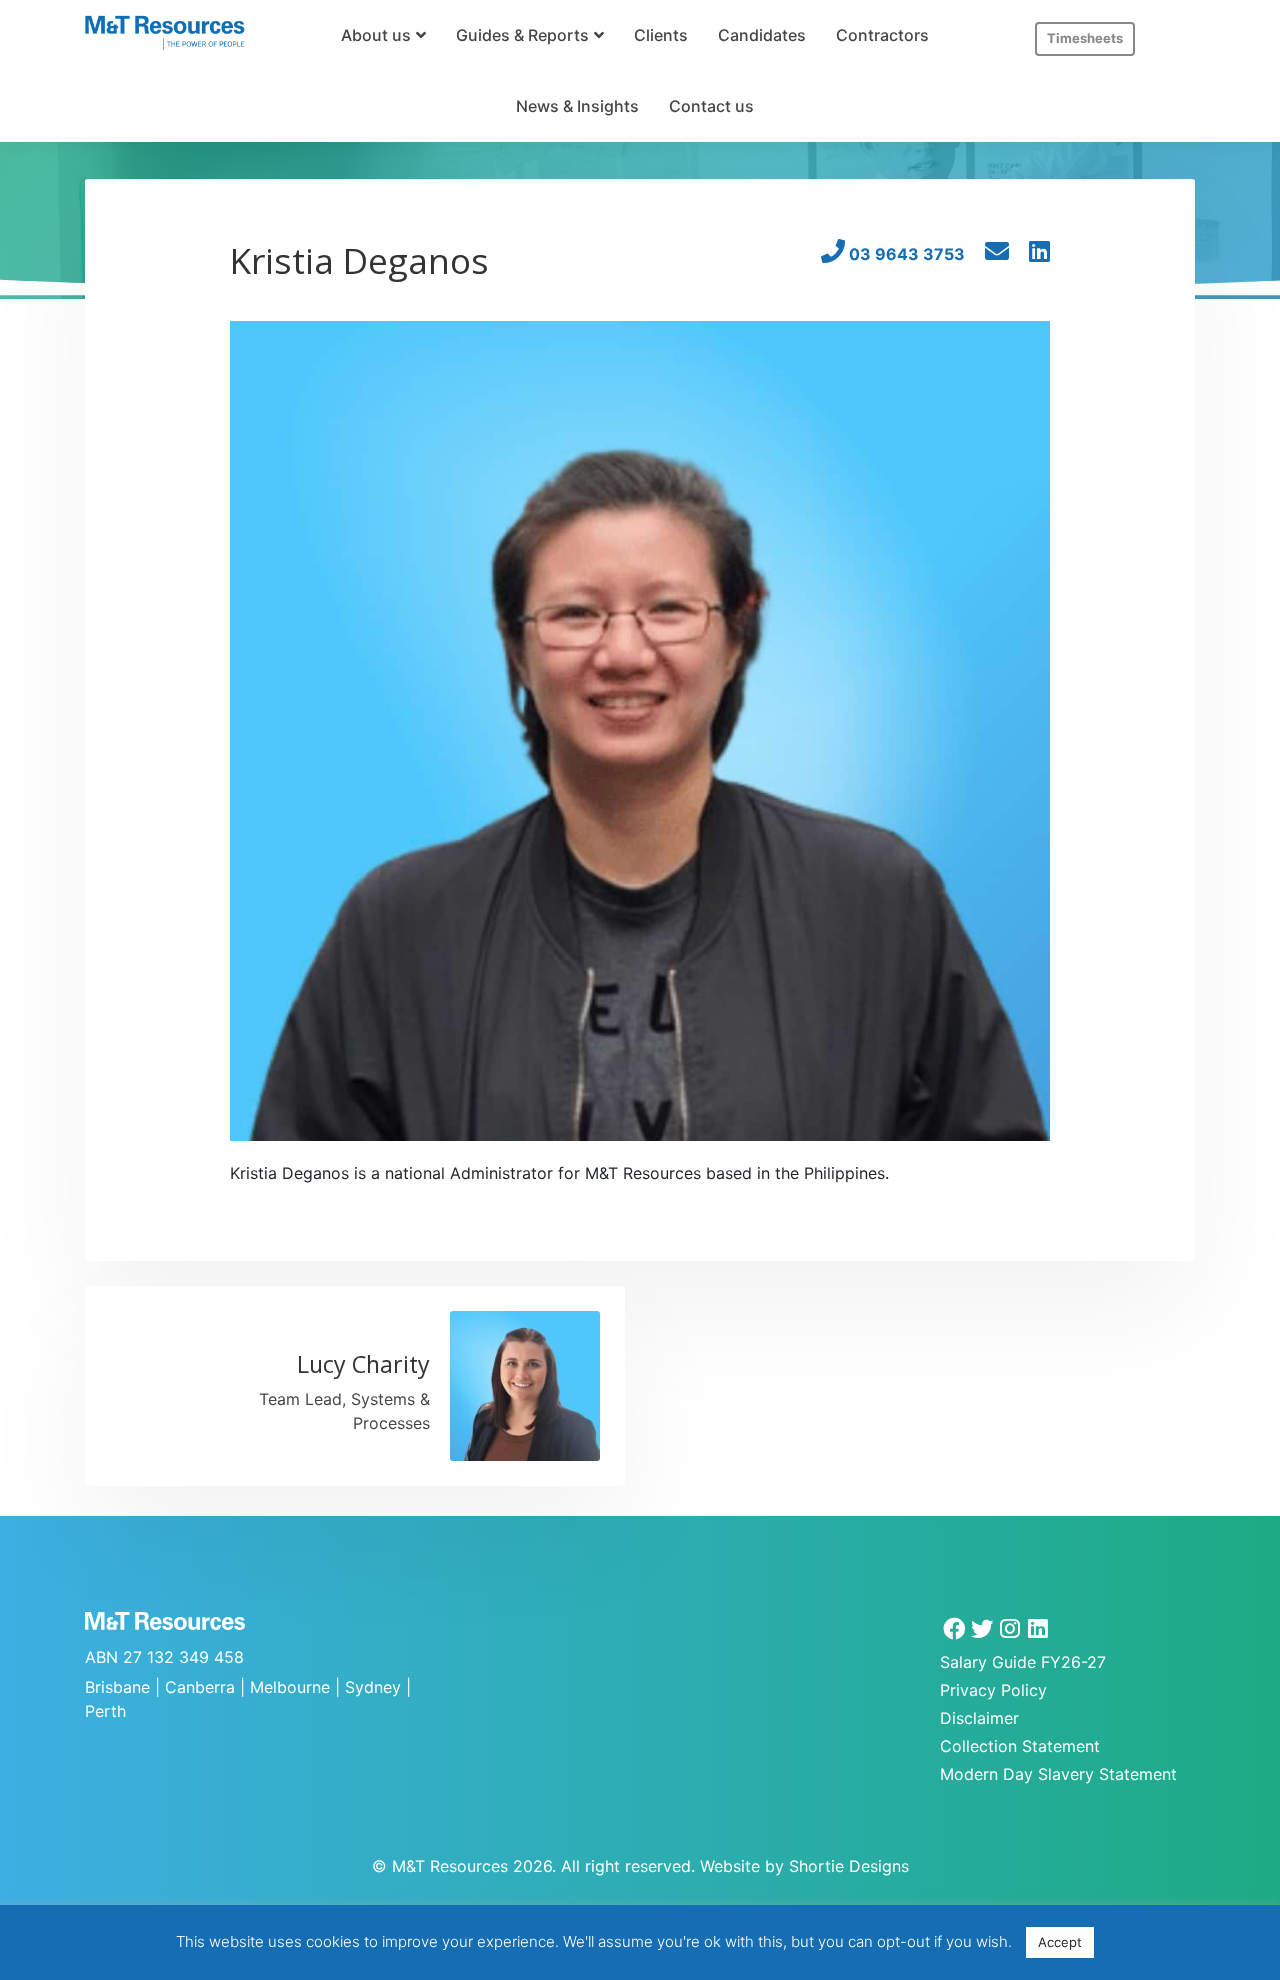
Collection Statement (1020, 1746)
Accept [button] (1060, 1942)
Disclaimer (979, 1718)
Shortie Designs (849, 1866)
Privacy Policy (993, 1690)
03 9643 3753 (905, 254)
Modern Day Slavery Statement (1058, 1774)
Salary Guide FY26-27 (1023, 1662)
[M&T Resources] (165, 33)
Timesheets (1085, 38)
